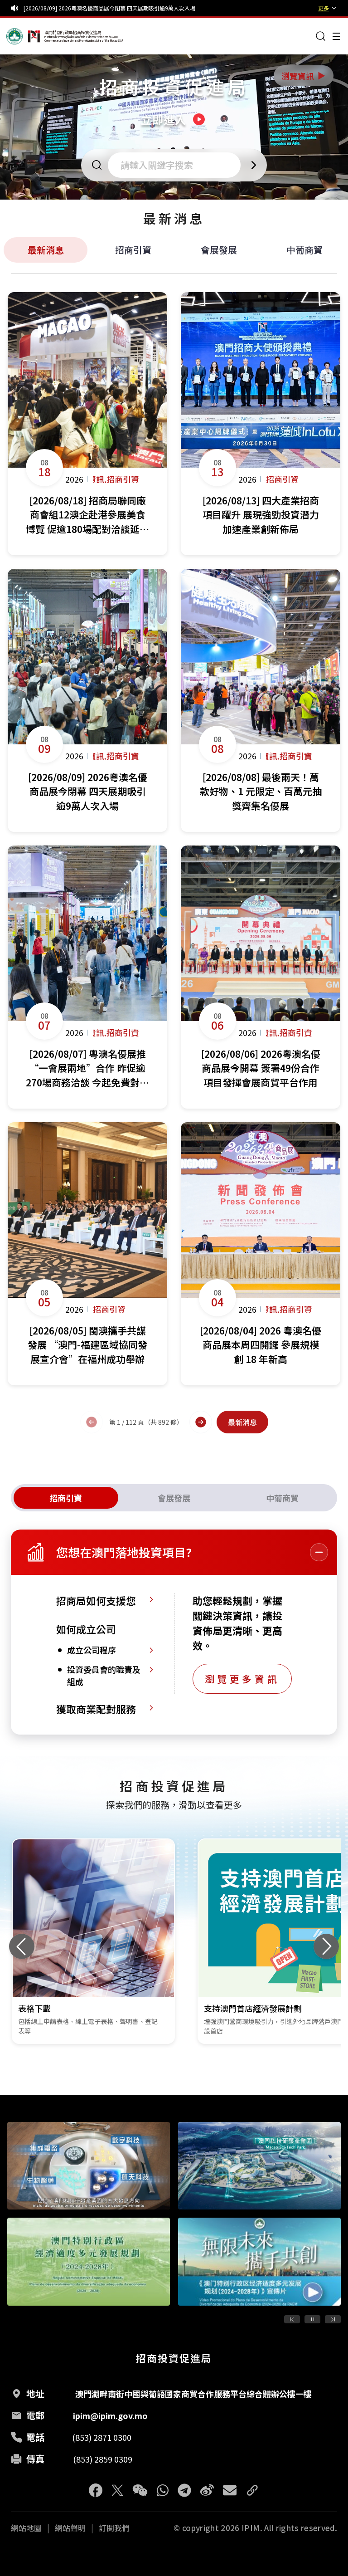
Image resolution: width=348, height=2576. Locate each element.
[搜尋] (321, 36)
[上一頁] (92, 1422)
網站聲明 (70, 2528)
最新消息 (46, 250)
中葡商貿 (304, 250)
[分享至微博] (207, 2490)
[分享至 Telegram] (184, 2490)
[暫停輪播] (312, 2319)
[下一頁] (201, 1422)
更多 (324, 8)
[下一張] (326, 1946)
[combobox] (177, 165)
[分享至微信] (140, 2490)
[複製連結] (252, 2490)
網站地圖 (26, 2528)
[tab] (66, 1498)
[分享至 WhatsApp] (163, 2490)
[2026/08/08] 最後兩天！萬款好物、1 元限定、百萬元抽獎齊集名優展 (109, 8)
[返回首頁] (24, 36)
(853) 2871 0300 (102, 2437)
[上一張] (22, 1946)
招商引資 (133, 250)
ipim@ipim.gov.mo (110, 2415)
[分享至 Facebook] (96, 2490)
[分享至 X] (117, 2490)
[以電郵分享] (230, 2490)
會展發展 (219, 250)
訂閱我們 (114, 2528)
